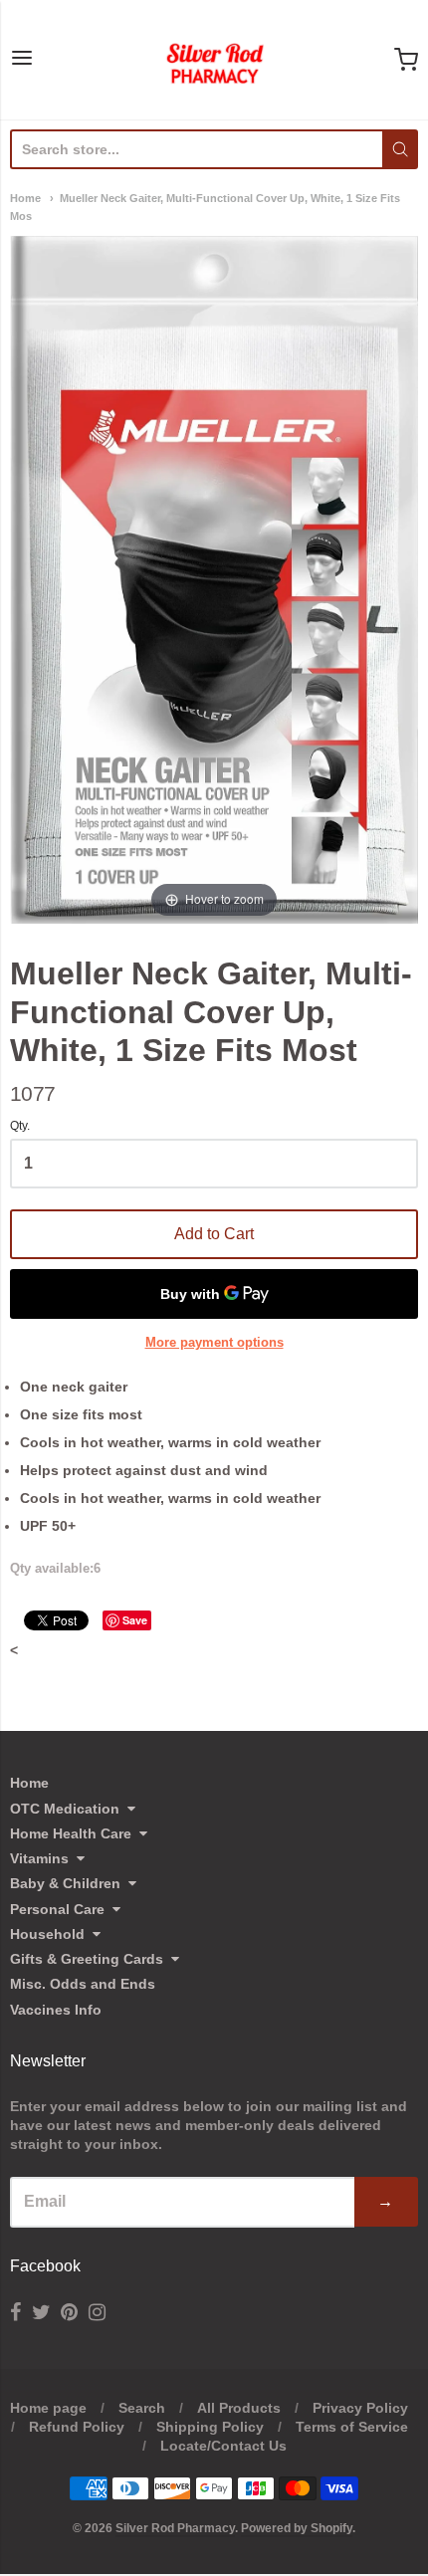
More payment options (214, 1342)
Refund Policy (77, 2427)
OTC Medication (65, 1809)
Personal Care (57, 1909)
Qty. (20, 1126)
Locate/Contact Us (223, 2446)
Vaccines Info (56, 2010)
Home (25, 198)
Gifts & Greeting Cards (87, 1959)
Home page (48, 2408)
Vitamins (39, 1858)
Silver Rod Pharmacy (175, 2528)
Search (142, 2408)
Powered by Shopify (297, 2528)
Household (47, 1934)
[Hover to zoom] (214, 578)
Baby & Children (65, 1883)
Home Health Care (71, 1833)
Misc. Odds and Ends (83, 1984)
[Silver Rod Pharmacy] (214, 60)
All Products (239, 2408)
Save (135, 1620)
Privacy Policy (360, 2408)
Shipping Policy (210, 2427)
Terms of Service (352, 2427)
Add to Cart (214, 1234)
